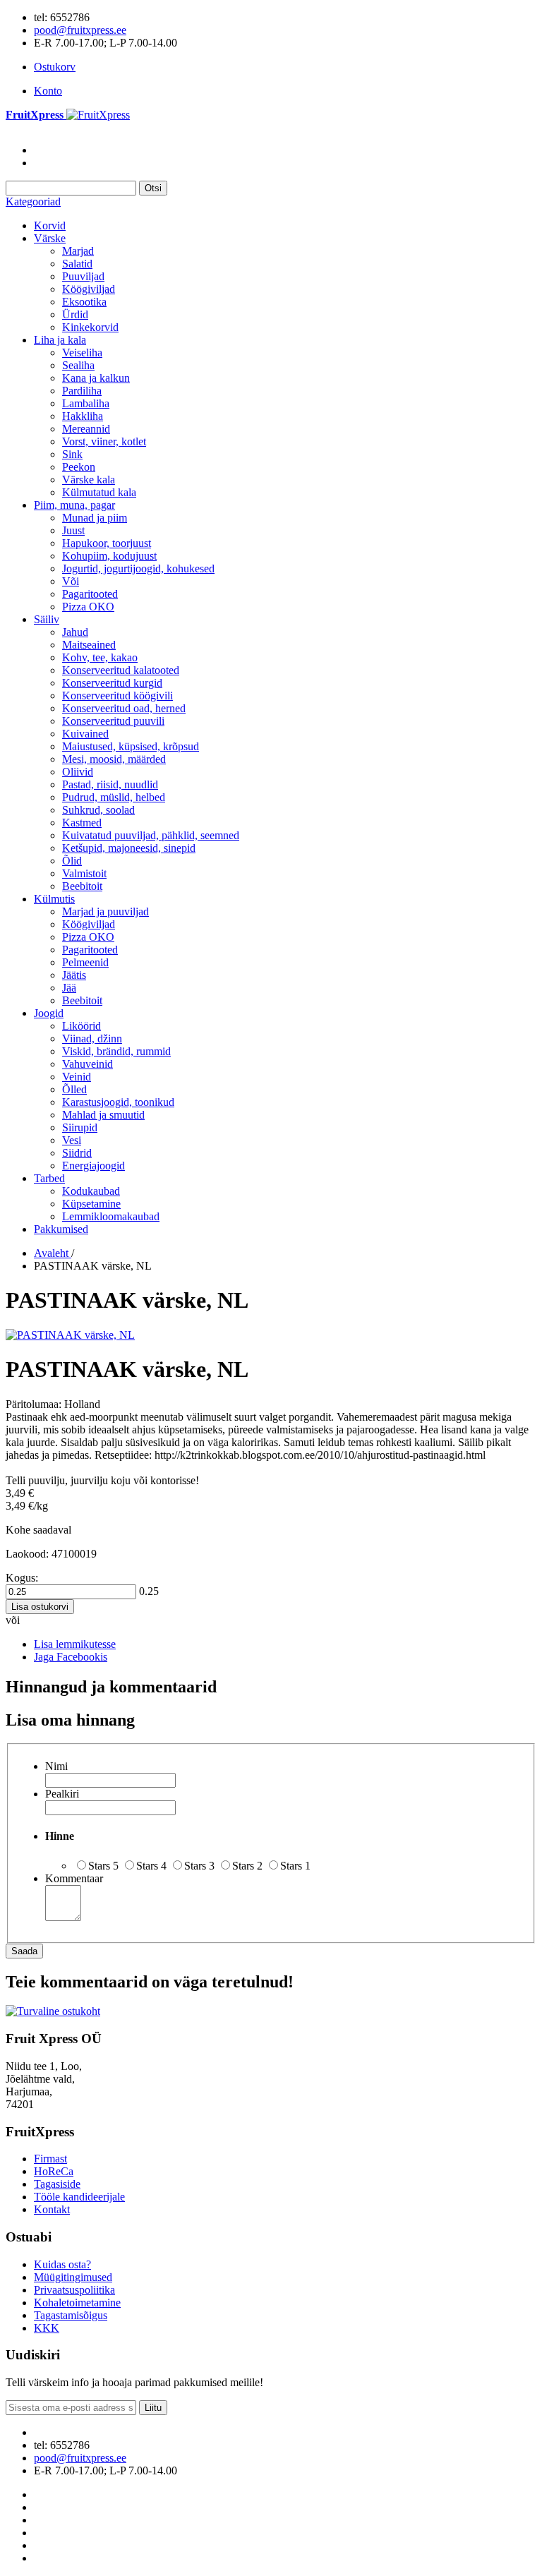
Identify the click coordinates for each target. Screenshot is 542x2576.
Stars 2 (247, 1866)
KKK (47, 2328)
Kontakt (52, 2209)
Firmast (50, 2159)
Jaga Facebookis (71, 1657)
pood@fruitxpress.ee (80, 30)
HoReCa (54, 2171)
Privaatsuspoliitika (74, 2290)
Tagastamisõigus (71, 2315)
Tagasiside (57, 2184)
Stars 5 (103, 1866)
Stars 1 (295, 1866)
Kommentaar (74, 1878)
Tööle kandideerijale (79, 2197)
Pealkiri (62, 1794)
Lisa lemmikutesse (75, 1644)
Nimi (56, 1766)
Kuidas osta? (62, 2264)
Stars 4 (151, 1866)
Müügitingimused (73, 2277)
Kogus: (22, 1578)
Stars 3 (199, 1866)
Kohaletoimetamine (77, 2303)
